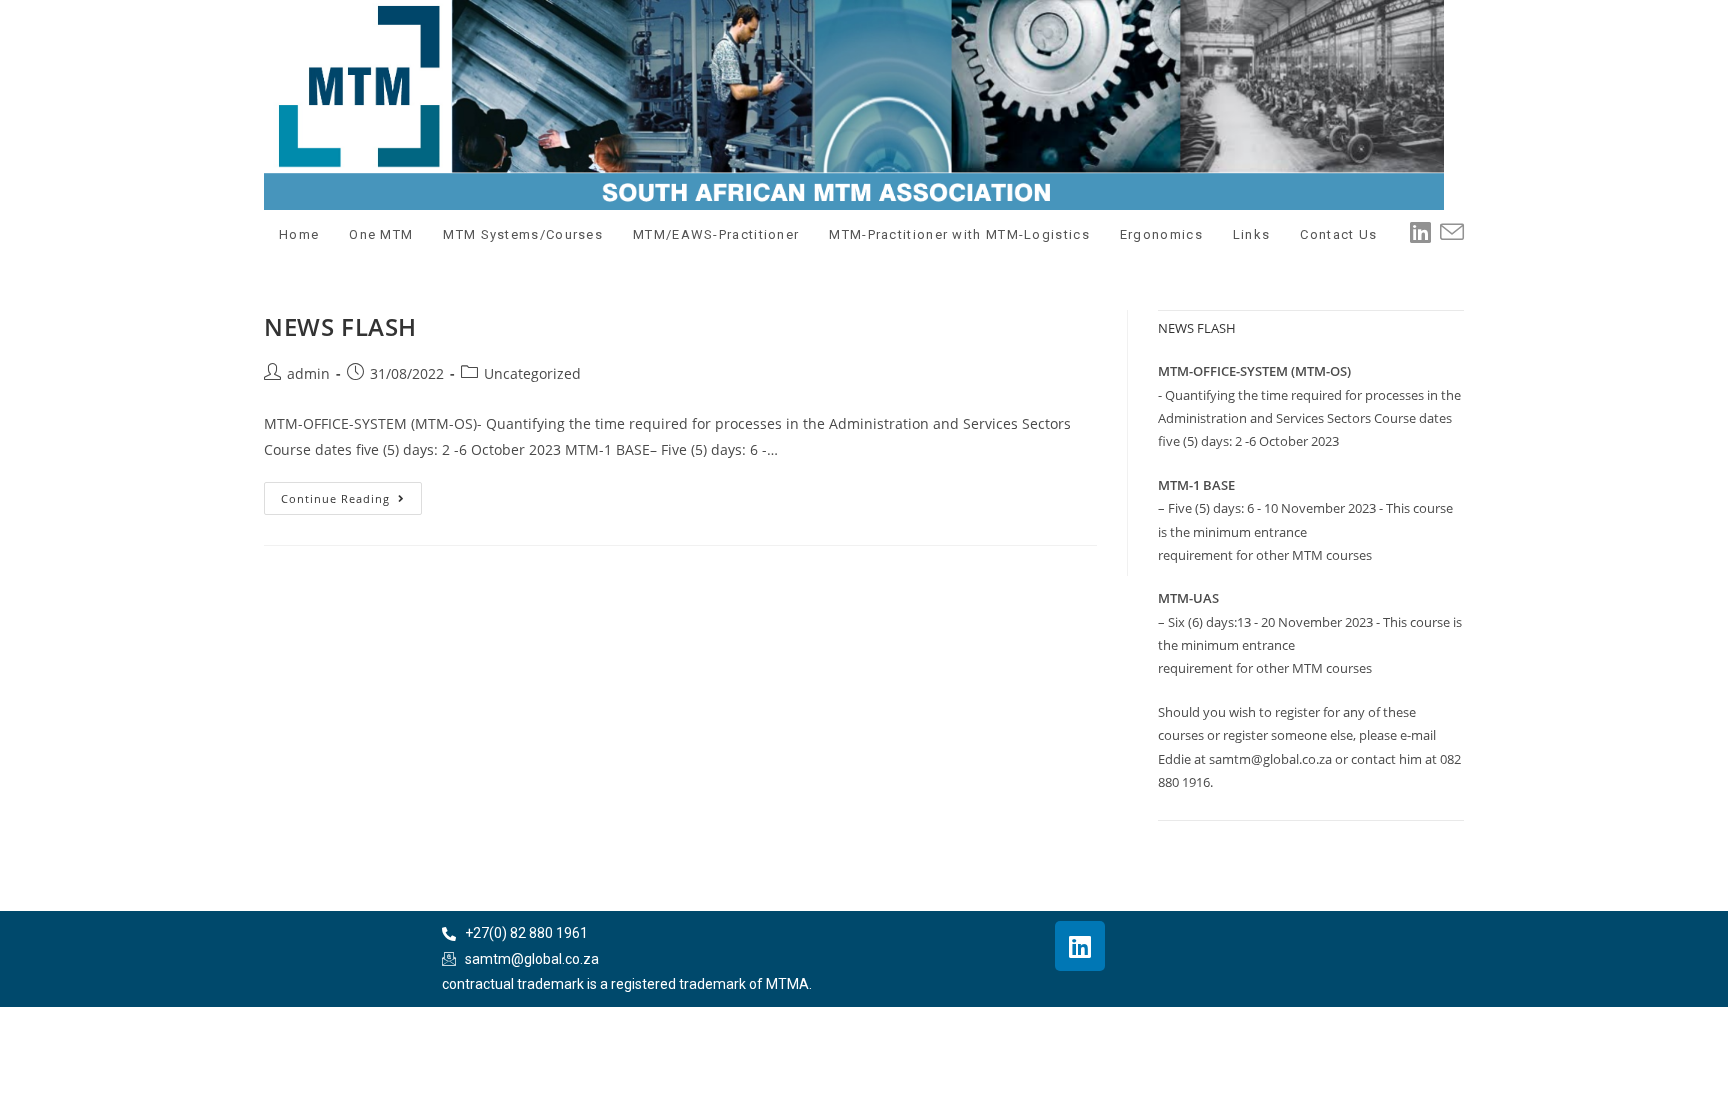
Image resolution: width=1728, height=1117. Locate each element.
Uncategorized (532, 373)
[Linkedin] (1080, 946)
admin (308, 373)
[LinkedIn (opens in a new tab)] (1424, 232)
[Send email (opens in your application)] (1456, 232)
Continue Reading (351, 494)
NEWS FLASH (340, 326)
